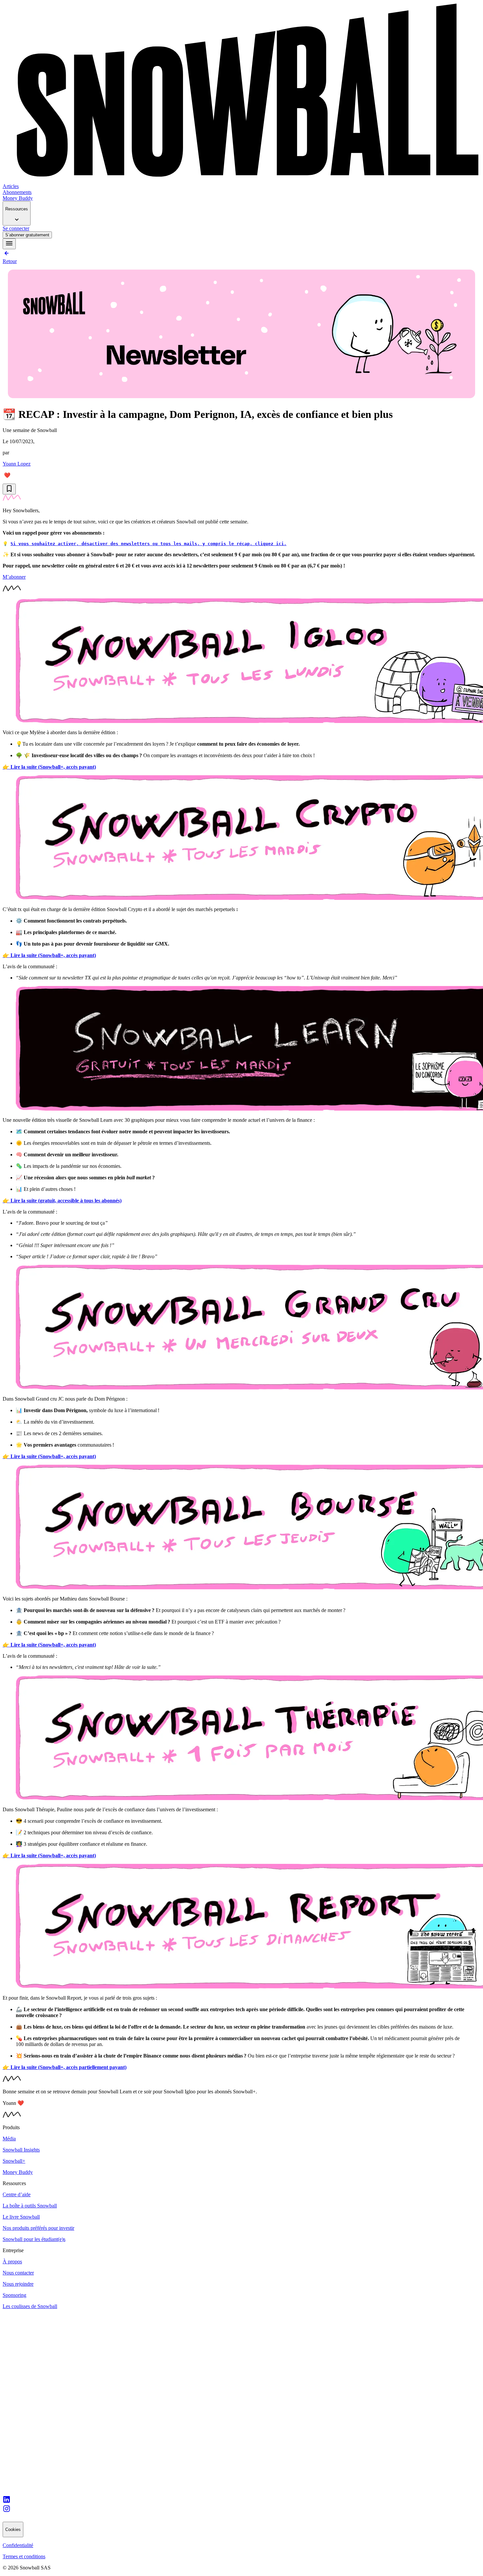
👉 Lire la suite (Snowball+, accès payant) (49, 767)
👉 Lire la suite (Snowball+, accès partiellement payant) (65, 2067)
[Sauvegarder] (9, 489)
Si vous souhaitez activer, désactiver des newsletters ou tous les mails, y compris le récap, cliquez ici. (149, 544)
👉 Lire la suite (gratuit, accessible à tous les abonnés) (62, 1201)
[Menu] (9, 244)
